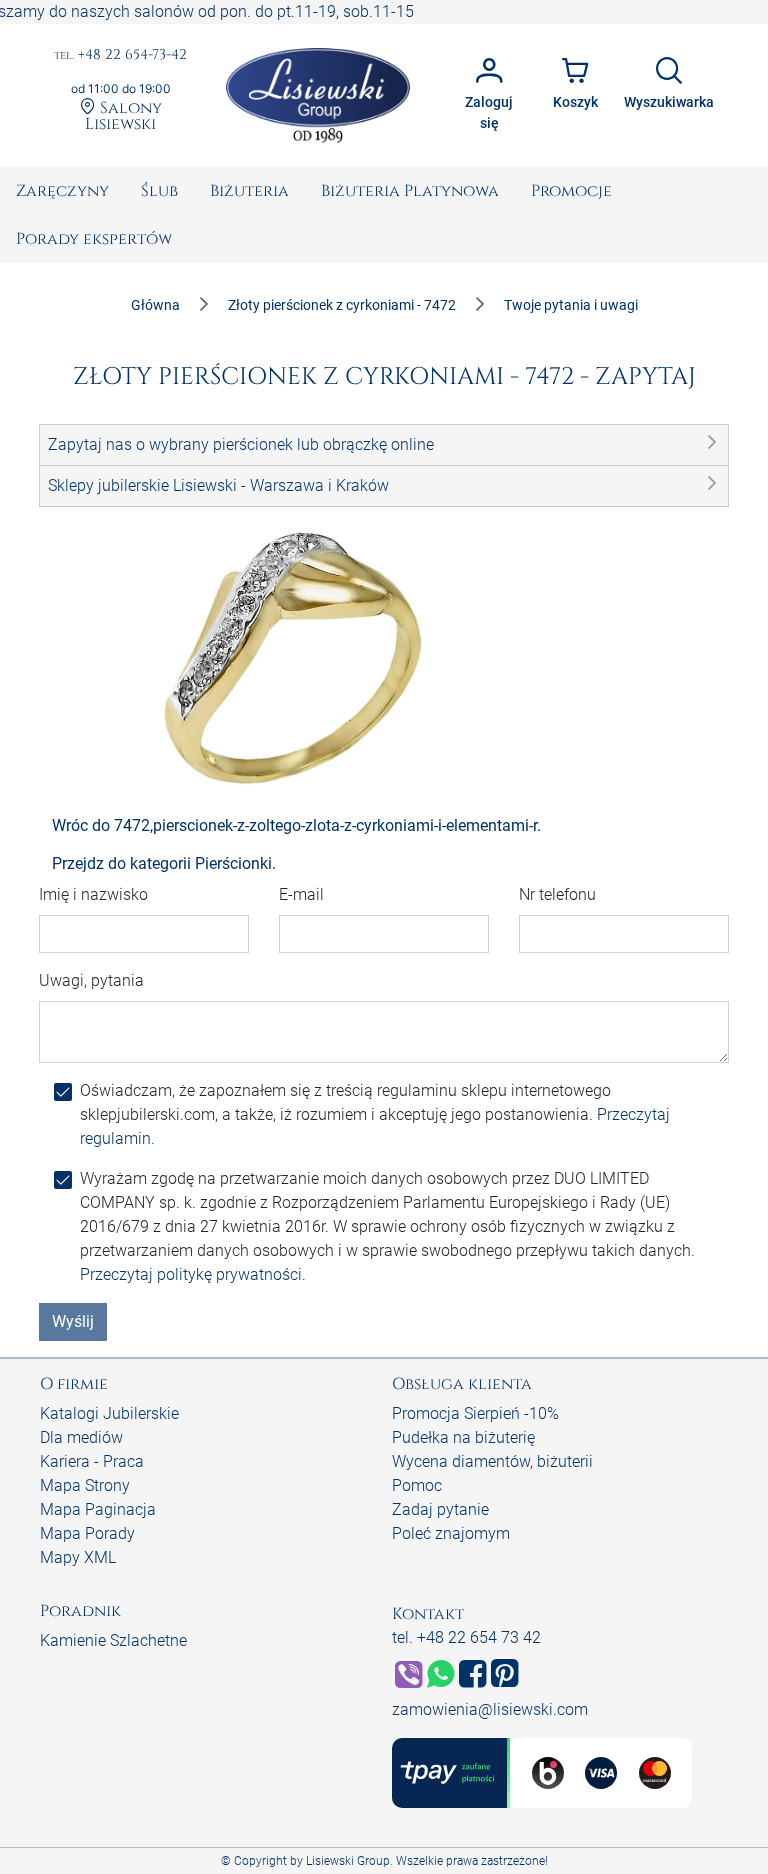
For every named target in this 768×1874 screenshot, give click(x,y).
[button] (384, 445)
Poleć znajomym (451, 1533)
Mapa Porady (87, 1533)
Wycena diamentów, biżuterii (492, 1461)
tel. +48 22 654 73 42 (466, 1637)
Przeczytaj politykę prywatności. (193, 1274)
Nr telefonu (557, 894)
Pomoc (417, 1485)
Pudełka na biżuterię (463, 1437)
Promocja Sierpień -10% (475, 1413)
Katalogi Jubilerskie (109, 1413)
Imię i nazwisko (93, 894)
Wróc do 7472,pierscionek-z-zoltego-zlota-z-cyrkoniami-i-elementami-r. (296, 825)
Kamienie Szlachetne (113, 1640)
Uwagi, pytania (91, 980)
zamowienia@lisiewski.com (490, 1709)
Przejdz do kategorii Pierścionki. (164, 863)
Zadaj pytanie (440, 1509)
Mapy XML (78, 1557)
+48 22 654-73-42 (120, 55)
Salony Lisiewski (123, 115)
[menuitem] (62, 191)
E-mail (301, 894)
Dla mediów (81, 1437)
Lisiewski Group (348, 1861)
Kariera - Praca (92, 1461)
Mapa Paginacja (98, 1509)
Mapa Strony (85, 1485)
